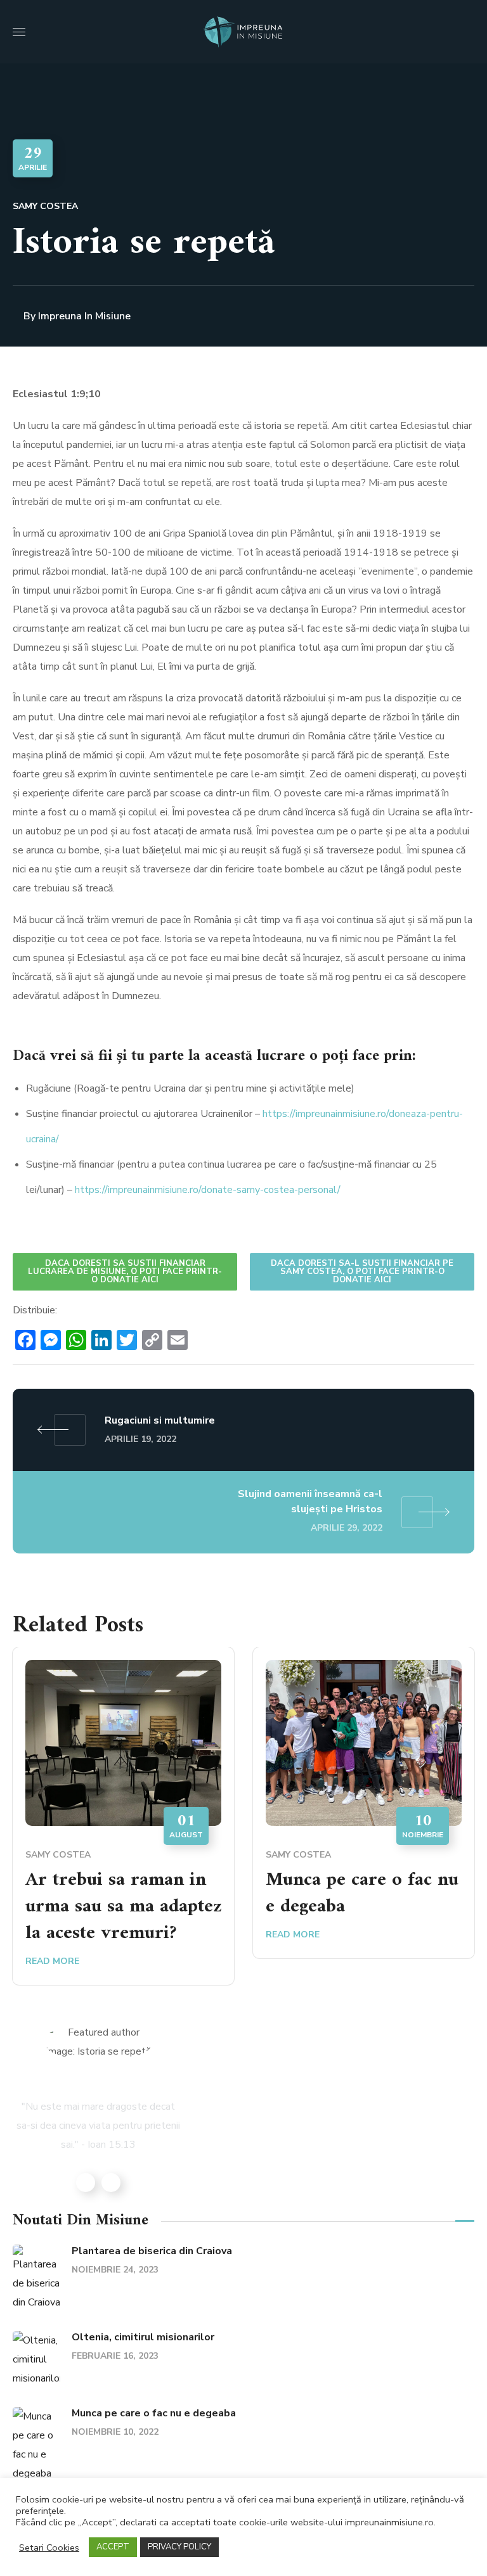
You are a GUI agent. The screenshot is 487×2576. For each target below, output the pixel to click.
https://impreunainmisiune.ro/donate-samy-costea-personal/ (208, 1190)
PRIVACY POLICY (179, 2547)
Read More (52, 1961)
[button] (469, 32)
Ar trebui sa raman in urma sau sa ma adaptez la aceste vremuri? (123, 1907)
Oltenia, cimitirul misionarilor (143, 2337)
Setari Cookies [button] (49, 2547)
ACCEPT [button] (113, 2547)
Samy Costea (45, 206)
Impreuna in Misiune (84, 316)
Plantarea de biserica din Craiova (152, 2251)
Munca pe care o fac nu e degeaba (362, 1893)
